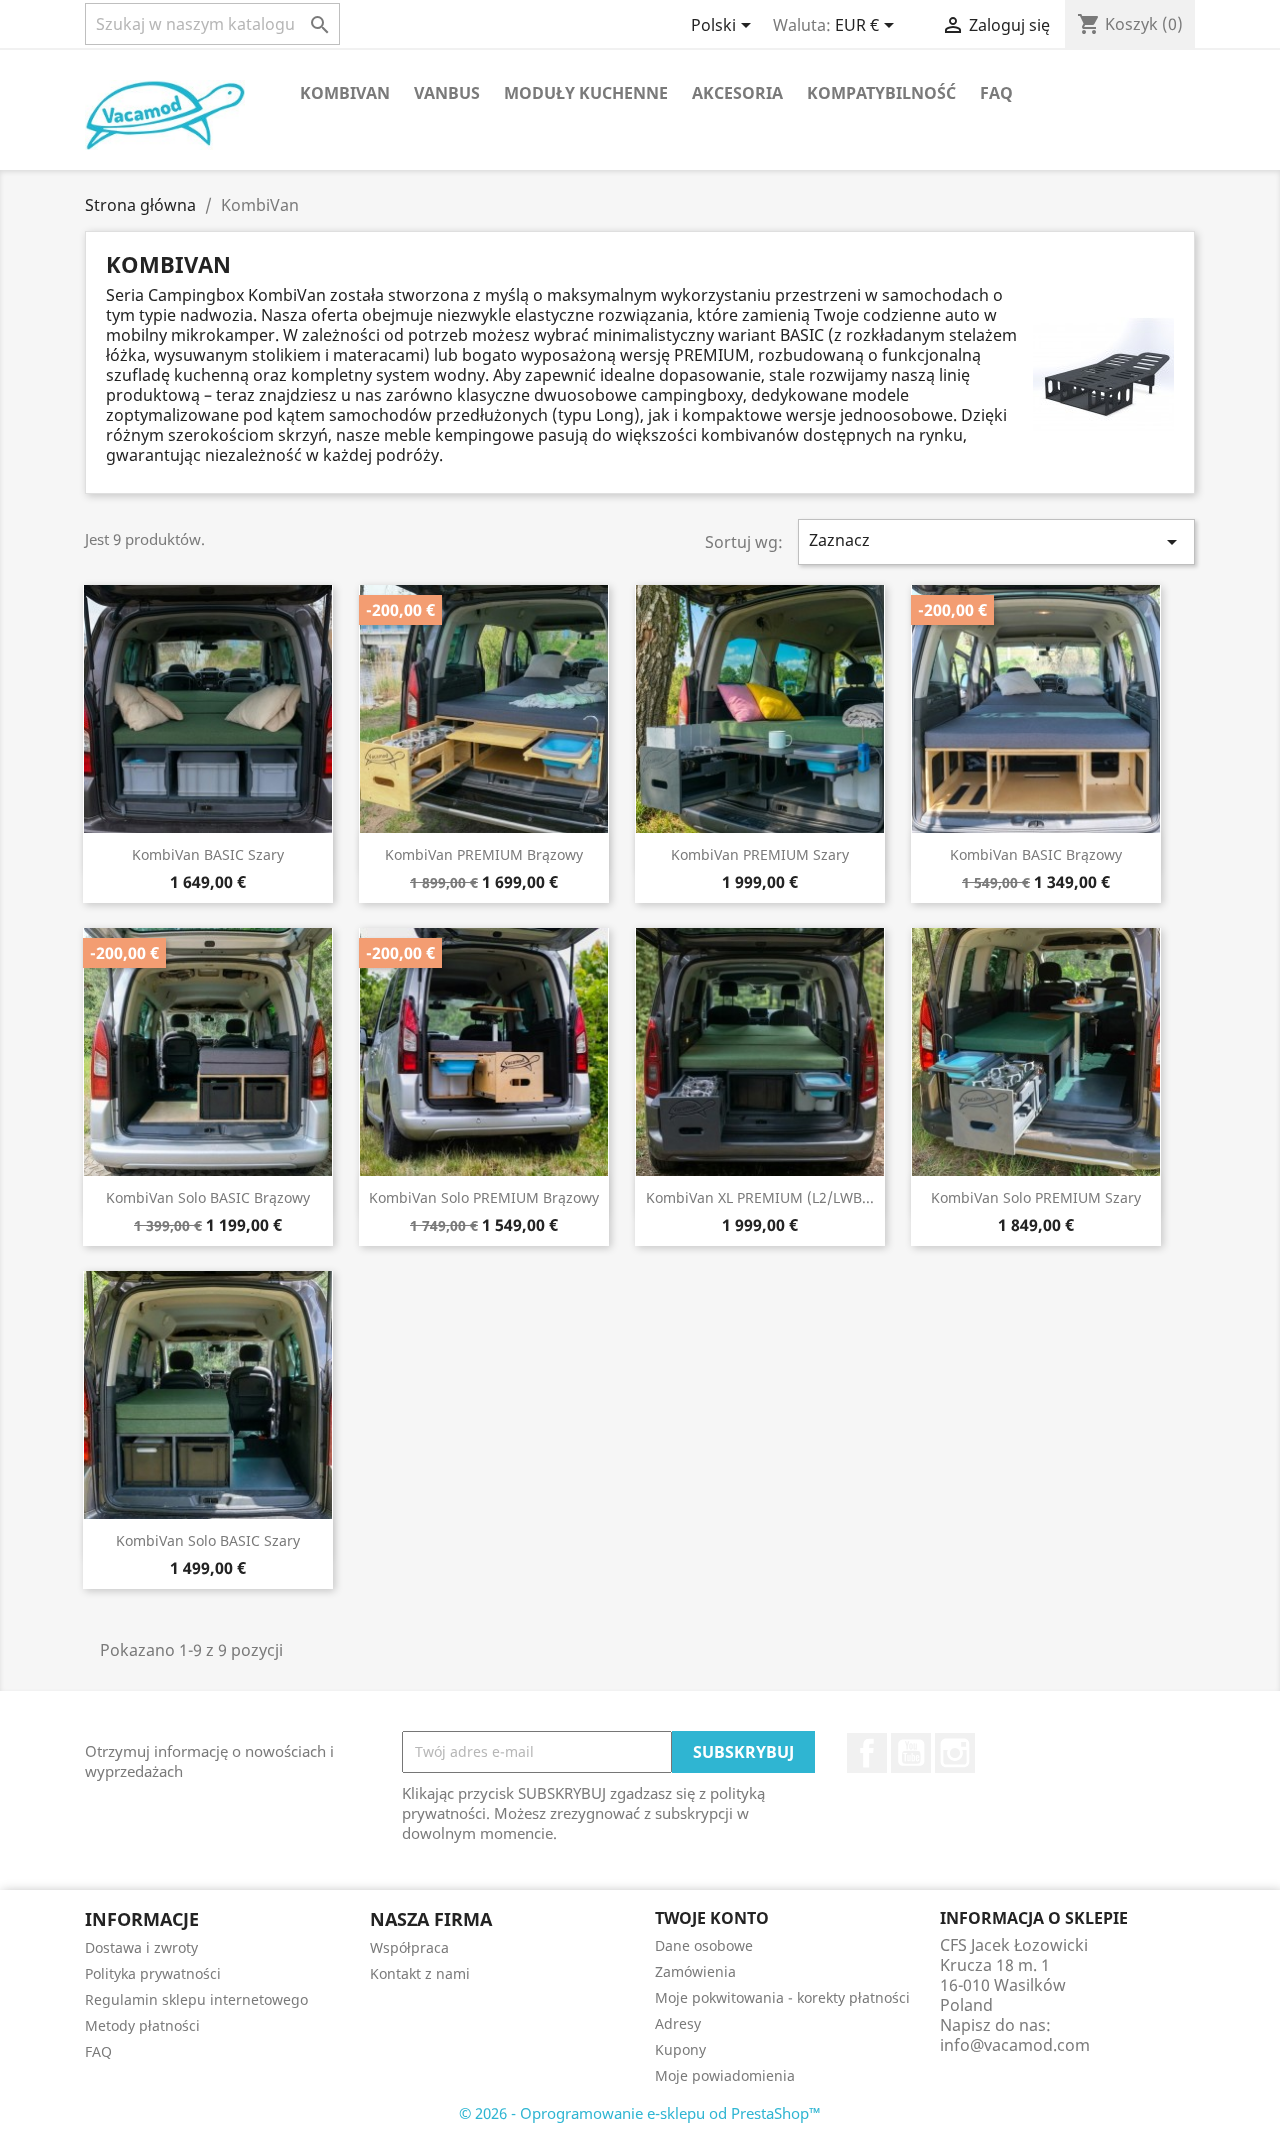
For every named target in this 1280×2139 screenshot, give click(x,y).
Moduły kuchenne (586, 93)
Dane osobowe (704, 1945)
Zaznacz (997, 541)
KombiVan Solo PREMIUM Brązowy (484, 1197)
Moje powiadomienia (725, 2075)
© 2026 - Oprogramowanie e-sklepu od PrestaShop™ (640, 2113)
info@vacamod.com (1015, 2045)
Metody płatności (142, 2025)
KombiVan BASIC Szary (208, 854)
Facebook (867, 1753)
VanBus (447, 93)
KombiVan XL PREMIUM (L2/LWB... (760, 1197)
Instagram (955, 1753)
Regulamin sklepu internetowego (196, 1999)
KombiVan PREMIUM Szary (760, 854)
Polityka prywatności (153, 1973)
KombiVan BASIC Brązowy (1036, 854)
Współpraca (409, 1947)
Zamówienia (695, 1971)
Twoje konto (712, 1918)
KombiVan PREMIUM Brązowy (484, 854)
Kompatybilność (881, 93)
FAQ (996, 93)
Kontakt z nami (420, 1973)
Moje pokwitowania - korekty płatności (782, 1997)
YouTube (911, 1753)
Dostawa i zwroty (141, 1947)
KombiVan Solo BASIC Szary (208, 1540)
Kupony (680, 2049)
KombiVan (345, 93)
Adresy (678, 2023)
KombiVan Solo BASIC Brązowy (208, 1197)
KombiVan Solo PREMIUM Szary (1036, 1197)
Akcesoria (737, 93)
